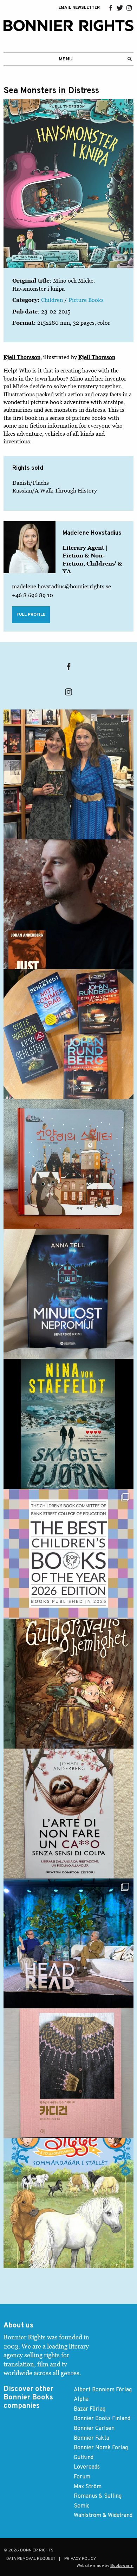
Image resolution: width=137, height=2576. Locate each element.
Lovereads (87, 2467)
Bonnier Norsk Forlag (101, 2448)
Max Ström (88, 2487)
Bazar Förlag (90, 2409)
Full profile (31, 615)
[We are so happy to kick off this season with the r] (68, 774)
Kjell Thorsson (22, 357)
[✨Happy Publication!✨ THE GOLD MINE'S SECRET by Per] (68, 1684)
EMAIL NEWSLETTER (79, 8)
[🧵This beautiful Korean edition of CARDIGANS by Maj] (68, 2073)
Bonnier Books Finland (102, 2419)
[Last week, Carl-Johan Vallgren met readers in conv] (68, 1943)
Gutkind (84, 2458)
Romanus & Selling (98, 2496)
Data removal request (31, 2559)
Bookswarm (122, 2566)
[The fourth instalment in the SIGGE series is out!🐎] (68, 2203)
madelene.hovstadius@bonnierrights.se (61, 586)
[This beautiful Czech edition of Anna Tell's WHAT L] (68, 1294)
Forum (82, 2477)
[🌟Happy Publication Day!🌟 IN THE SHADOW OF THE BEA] (68, 1424)
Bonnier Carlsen (94, 2429)
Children (52, 300)
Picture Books (86, 300)
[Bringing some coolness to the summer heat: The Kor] (68, 1164)
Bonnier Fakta (92, 2438)
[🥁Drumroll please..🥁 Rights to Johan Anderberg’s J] (68, 904)
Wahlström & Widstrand (103, 2516)
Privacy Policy (80, 2559)
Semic (82, 2506)
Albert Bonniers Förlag (103, 2390)
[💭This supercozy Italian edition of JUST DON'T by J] (68, 1814)
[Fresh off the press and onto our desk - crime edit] (68, 1034)
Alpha (81, 2399)
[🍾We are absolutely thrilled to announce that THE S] (68, 1554)
